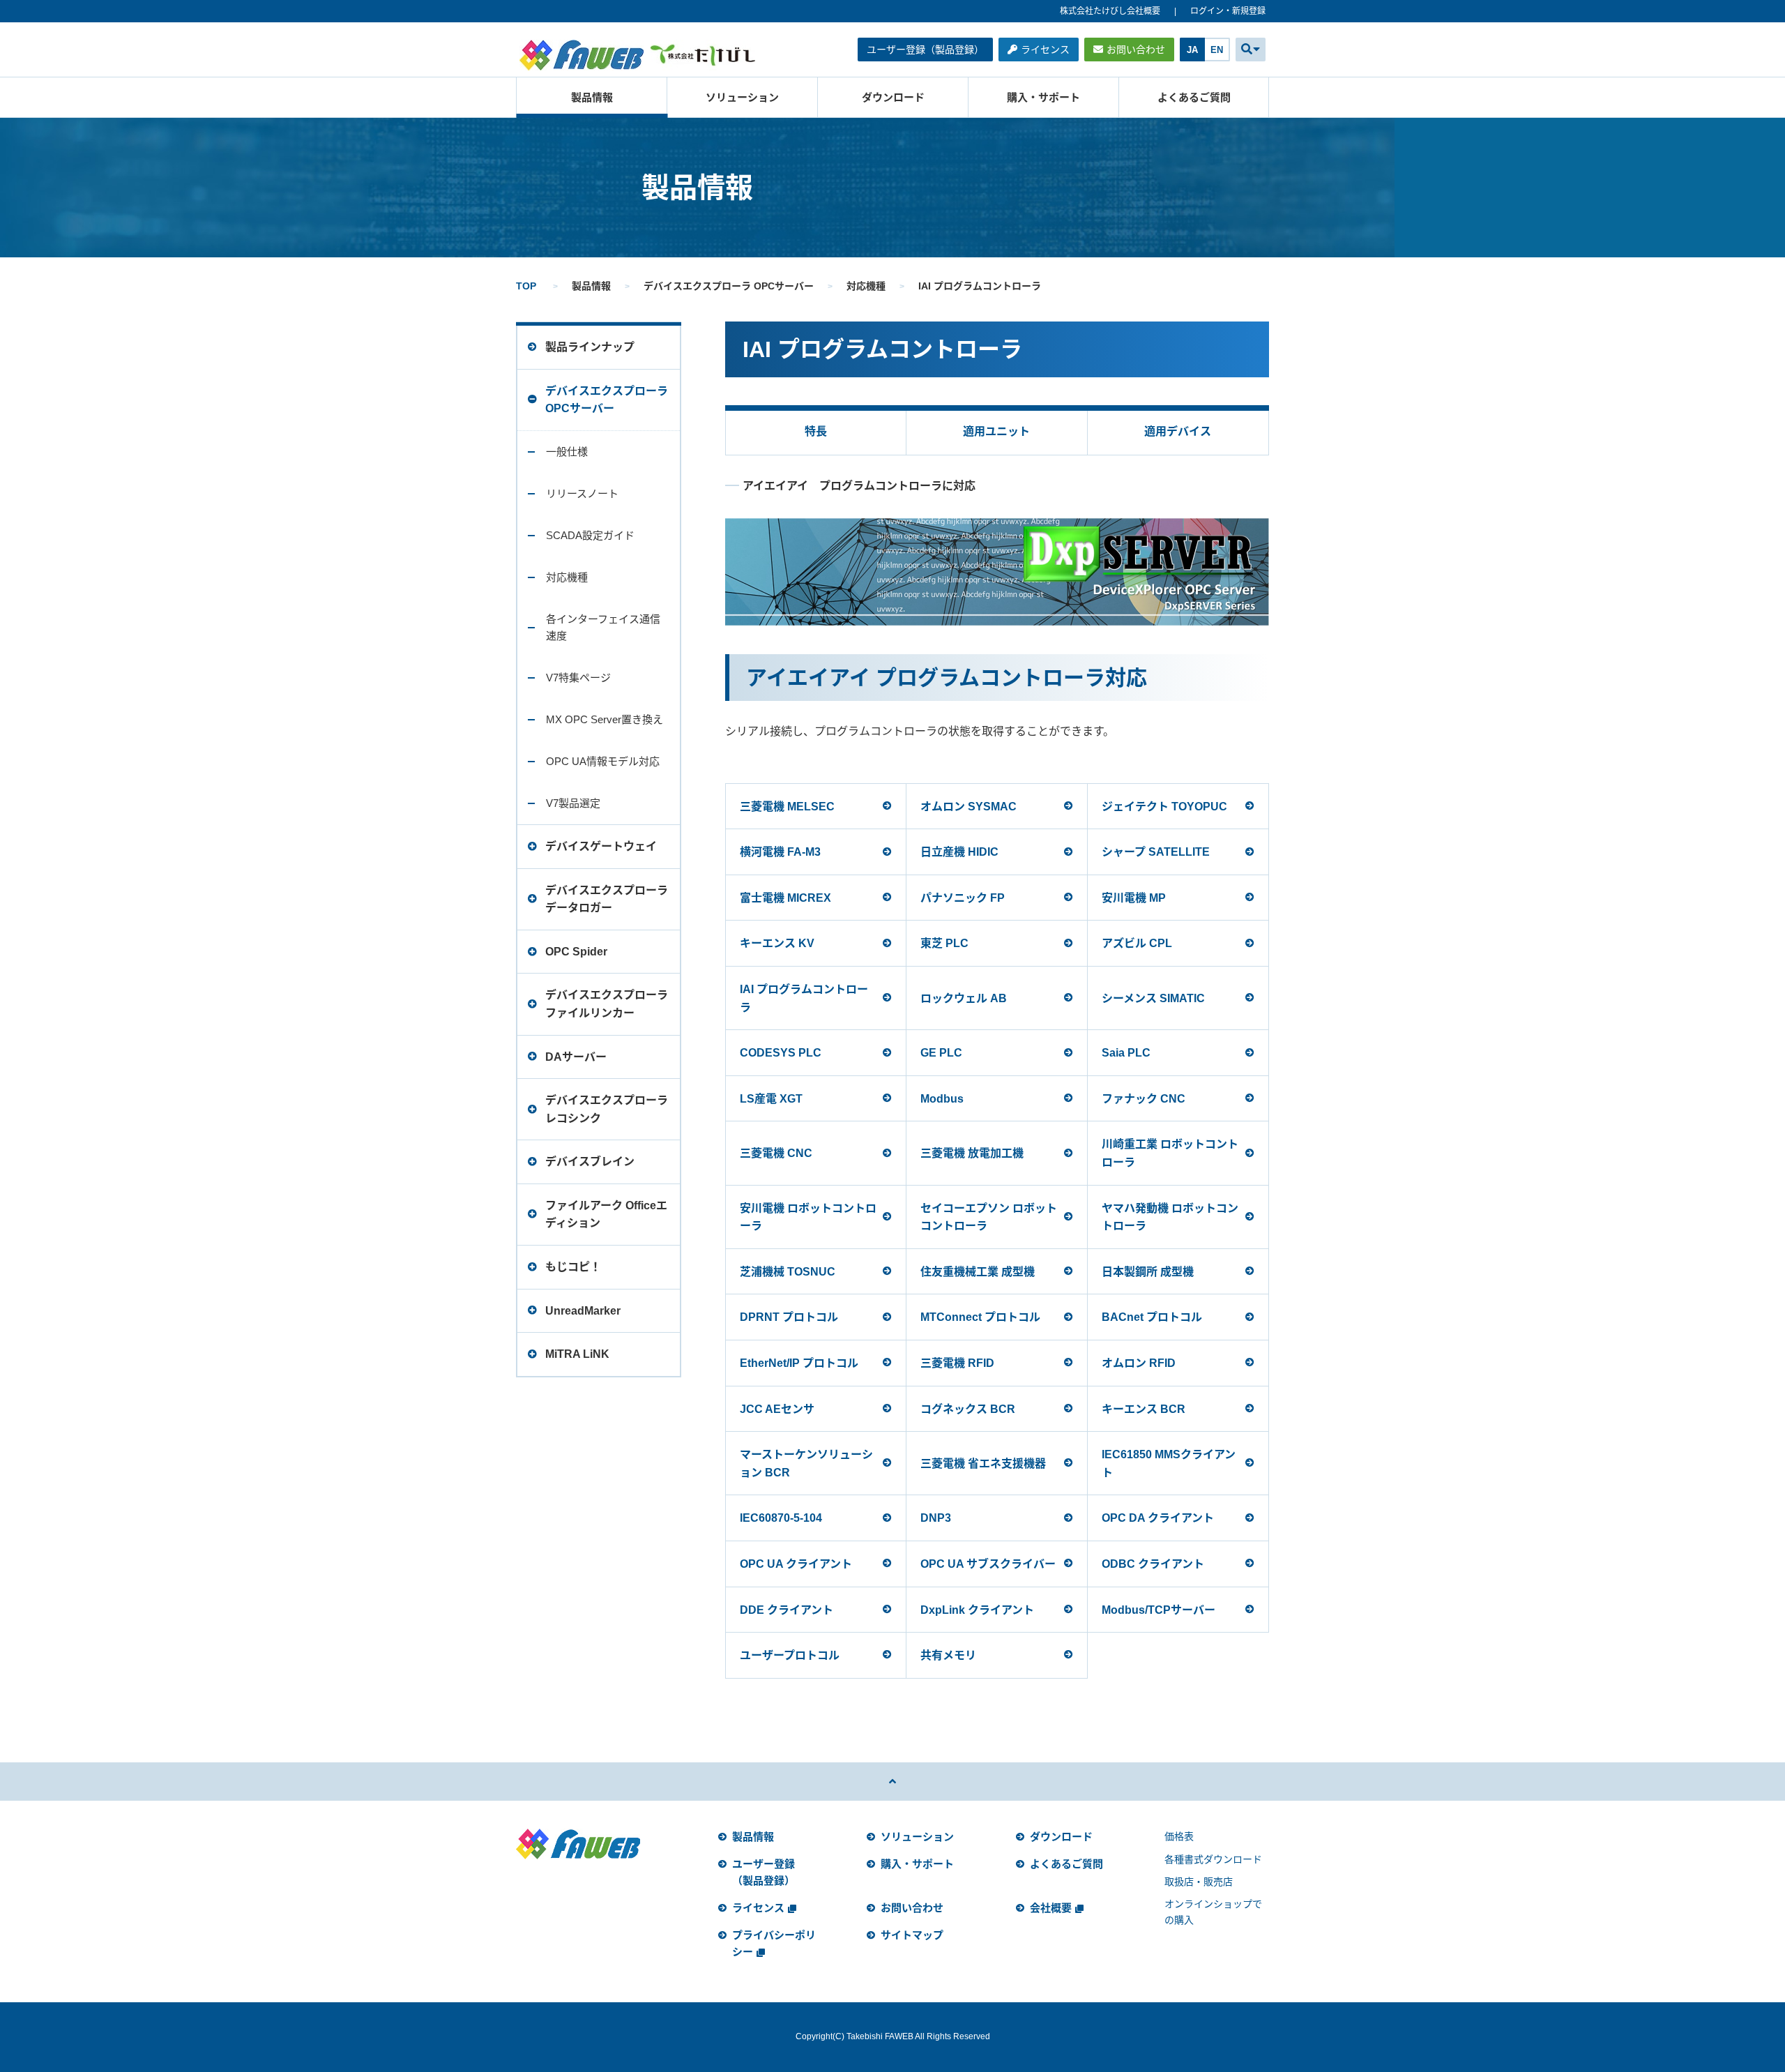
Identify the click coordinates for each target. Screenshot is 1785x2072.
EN (1217, 50)
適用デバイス (1178, 431)
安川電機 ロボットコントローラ (808, 1217)
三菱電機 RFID (957, 1363)
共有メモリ (948, 1655)
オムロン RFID (1139, 1363)
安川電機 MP (1134, 898)
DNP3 (936, 1518)
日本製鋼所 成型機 (1148, 1272)
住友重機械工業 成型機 (978, 1272)
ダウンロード (893, 97)
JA (1192, 50)
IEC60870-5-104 (781, 1518)
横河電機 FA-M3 (780, 852)
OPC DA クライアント (1158, 1518)
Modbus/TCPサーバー (1159, 1610)
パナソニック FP (963, 898)
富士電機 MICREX (785, 898)
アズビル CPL (1137, 943)
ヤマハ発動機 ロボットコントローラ (1170, 1217)
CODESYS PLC (781, 1053)
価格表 (1179, 1836)
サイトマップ (912, 1935)
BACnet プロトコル (1152, 1317)
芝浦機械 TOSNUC (788, 1272)
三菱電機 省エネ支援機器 (983, 1464)
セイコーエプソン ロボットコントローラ (989, 1217)
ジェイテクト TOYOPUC (1164, 807)
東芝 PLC (944, 943)
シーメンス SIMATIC (1153, 998)
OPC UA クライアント (796, 1564)
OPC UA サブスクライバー (988, 1564)
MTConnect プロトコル (980, 1317)
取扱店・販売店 (1199, 1882)
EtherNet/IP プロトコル (799, 1363)
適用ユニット (996, 431)
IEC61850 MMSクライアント (1169, 1464)
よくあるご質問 (1194, 97)
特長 (816, 431)
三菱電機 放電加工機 (972, 1153)
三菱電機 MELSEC (787, 807)
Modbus (942, 1099)
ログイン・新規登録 (1228, 11)
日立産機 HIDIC (959, 852)
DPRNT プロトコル (789, 1317)
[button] (1251, 50)
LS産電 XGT (771, 1099)
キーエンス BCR (1144, 1409)
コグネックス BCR (968, 1409)
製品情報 (592, 97)
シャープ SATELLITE (1156, 852)
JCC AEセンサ (777, 1409)
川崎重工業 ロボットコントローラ (1170, 1153)
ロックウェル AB (964, 998)
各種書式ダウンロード (1213, 1859)
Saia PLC (1126, 1053)
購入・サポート (1043, 97)
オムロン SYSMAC (969, 807)
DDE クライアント (787, 1610)
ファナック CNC (1144, 1099)
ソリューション (742, 97)
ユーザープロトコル (790, 1655)
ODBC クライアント (1153, 1564)
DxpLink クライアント (977, 1610)
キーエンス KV (777, 943)
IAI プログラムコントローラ (804, 998)
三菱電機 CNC (776, 1153)
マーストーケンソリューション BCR (806, 1464)
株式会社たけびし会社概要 (1110, 11)
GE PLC (941, 1053)
